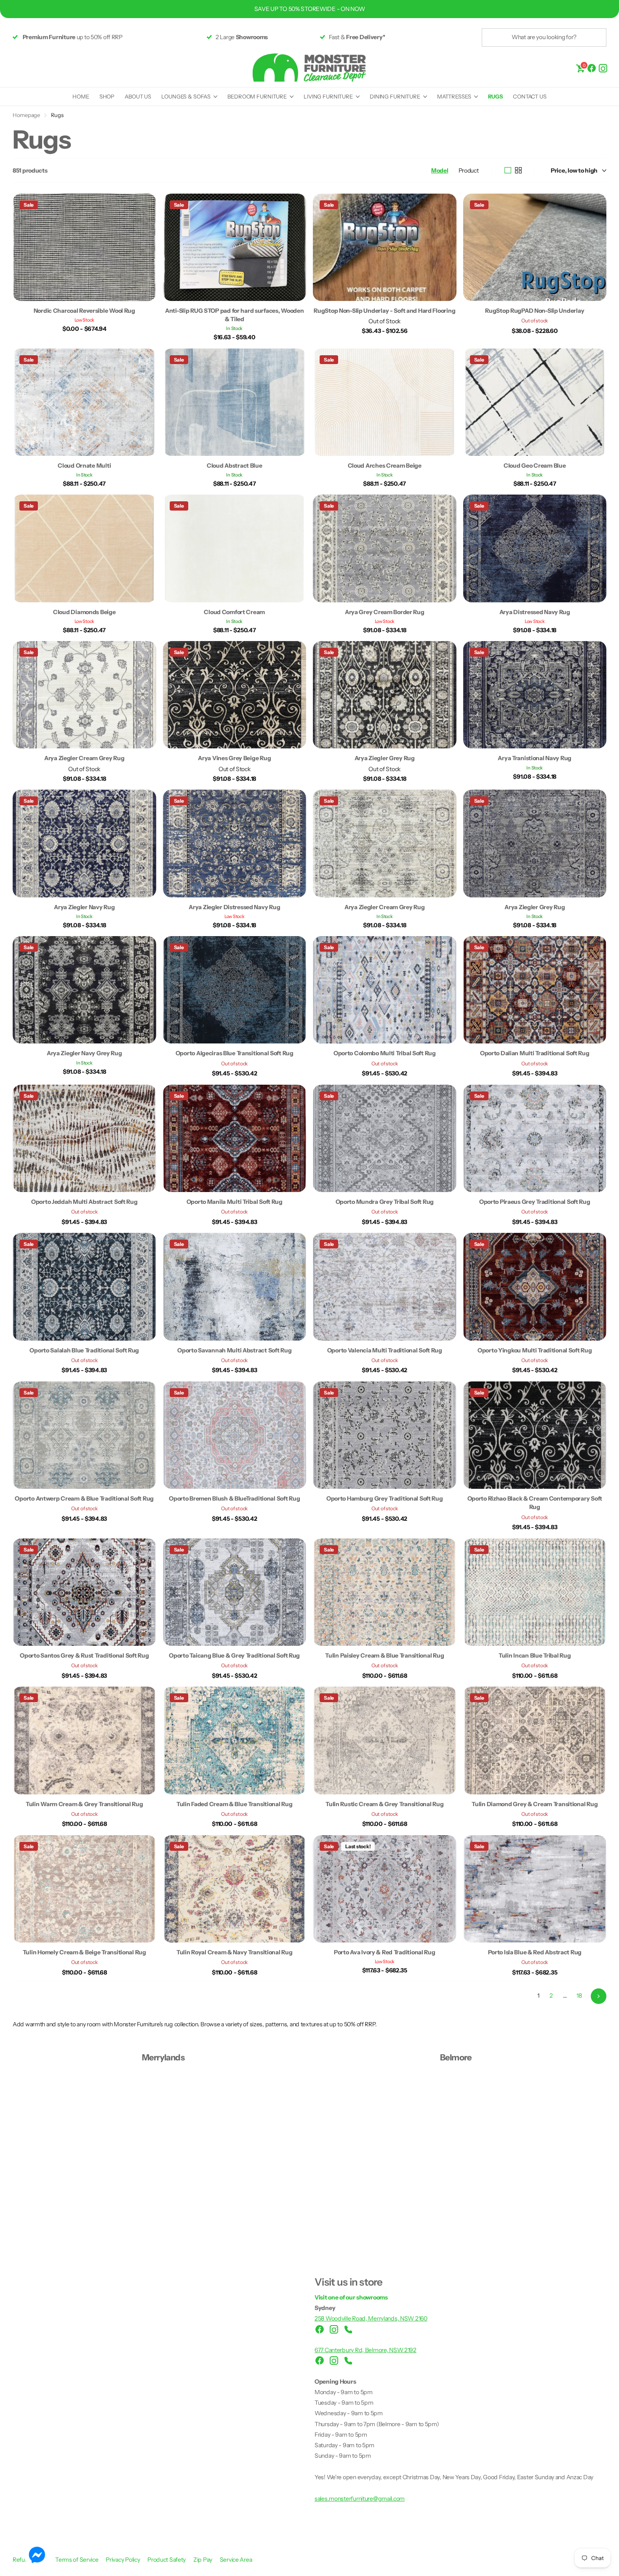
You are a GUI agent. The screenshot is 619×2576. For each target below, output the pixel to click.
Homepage (26, 115)
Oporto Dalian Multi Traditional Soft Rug (535, 1053)
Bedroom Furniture (257, 96)
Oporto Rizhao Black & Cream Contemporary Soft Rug (535, 1503)
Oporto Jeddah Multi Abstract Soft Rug (84, 1202)
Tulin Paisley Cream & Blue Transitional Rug (384, 1655)
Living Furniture (328, 96)
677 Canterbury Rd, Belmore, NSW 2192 (366, 2350)
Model (440, 170)
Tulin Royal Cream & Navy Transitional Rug (235, 1952)
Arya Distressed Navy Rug (535, 612)
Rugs (495, 96)
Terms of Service (77, 2560)
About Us (138, 96)
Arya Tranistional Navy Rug (535, 758)
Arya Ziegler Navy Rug (84, 907)
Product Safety (167, 2560)
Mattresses (454, 96)
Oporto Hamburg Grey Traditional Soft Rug (385, 1498)
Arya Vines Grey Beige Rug (234, 758)
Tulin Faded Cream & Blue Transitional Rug (235, 1804)
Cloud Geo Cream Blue (535, 466)
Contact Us (530, 96)
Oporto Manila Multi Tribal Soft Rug (235, 1202)
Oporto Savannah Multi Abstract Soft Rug (234, 1350)
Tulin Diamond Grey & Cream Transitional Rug (535, 1804)
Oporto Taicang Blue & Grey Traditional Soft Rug (234, 1655)
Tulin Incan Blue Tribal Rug (535, 1655)
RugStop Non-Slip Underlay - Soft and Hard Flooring (384, 311)
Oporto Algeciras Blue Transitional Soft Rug (235, 1053)
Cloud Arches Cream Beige (385, 466)
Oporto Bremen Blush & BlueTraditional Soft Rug (234, 1498)
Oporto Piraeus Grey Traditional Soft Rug (535, 1202)
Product (469, 170)
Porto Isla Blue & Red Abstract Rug (535, 1952)
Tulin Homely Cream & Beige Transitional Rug (84, 1952)
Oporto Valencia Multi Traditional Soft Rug (385, 1350)
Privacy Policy (123, 2560)
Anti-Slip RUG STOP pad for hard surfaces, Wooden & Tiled (235, 315)
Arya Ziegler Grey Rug (385, 758)
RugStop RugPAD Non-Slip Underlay (535, 311)
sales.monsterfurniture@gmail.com (360, 2499)
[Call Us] (348, 2329)
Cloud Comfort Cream (234, 612)
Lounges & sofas (186, 96)
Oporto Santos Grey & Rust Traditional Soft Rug (84, 1655)
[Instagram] (603, 68)
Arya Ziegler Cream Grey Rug (84, 758)
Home (81, 96)
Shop (107, 96)
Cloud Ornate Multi (84, 466)
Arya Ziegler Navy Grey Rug (84, 1053)
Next (599, 1996)
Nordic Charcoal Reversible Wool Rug (84, 311)
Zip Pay (203, 2560)
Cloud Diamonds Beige (84, 612)
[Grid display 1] (508, 170)
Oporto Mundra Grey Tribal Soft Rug (385, 1202)
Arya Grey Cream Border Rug (385, 612)
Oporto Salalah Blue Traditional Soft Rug (84, 1350)
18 (579, 1996)
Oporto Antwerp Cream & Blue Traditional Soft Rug (84, 1498)
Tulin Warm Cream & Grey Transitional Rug (84, 1804)
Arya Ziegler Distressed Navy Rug (234, 907)
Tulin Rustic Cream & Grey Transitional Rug (384, 1804)
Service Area (236, 2560)
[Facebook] (592, 68)
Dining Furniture (395, 96)
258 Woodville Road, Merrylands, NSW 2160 (371, 2318)
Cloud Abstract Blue (235, 466)
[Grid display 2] (518, 170)
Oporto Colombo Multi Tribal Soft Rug (385, 1053)
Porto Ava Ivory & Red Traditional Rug (385, 1952)
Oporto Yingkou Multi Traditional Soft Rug (535, 1350)
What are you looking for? (544, 37)
